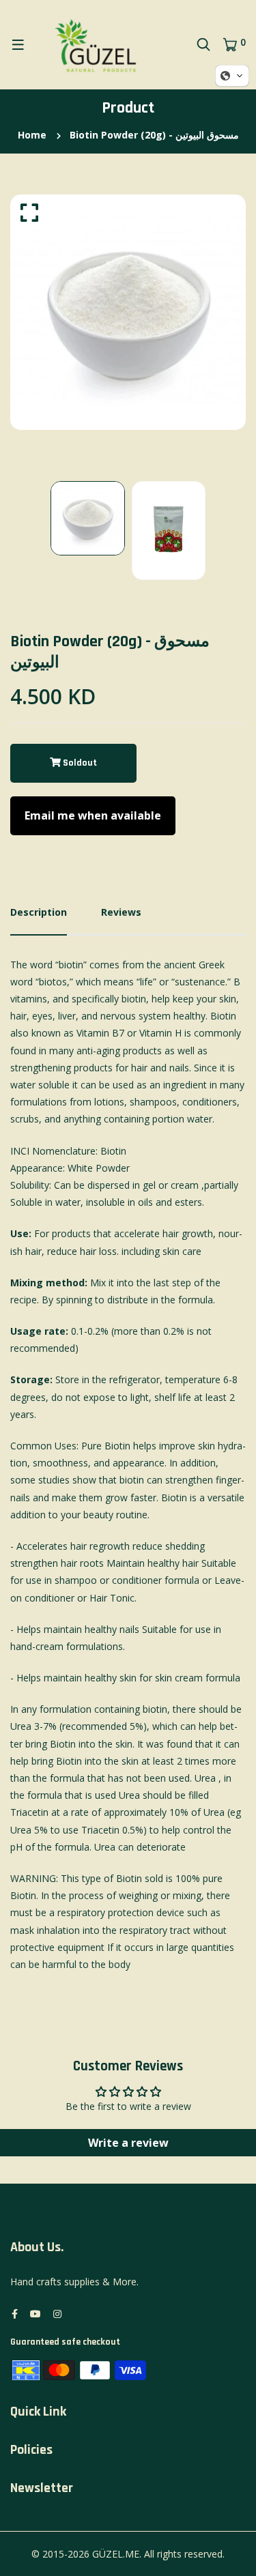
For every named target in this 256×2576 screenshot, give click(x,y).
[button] (128, 816)
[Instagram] (57, 2314)
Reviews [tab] (121, 912)
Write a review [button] (128, 2143)
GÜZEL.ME (116, 2554)
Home (32, 135)
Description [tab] (39, 912)
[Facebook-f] (15, 2314)
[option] (128, 312)
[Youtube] (35, 2314)
